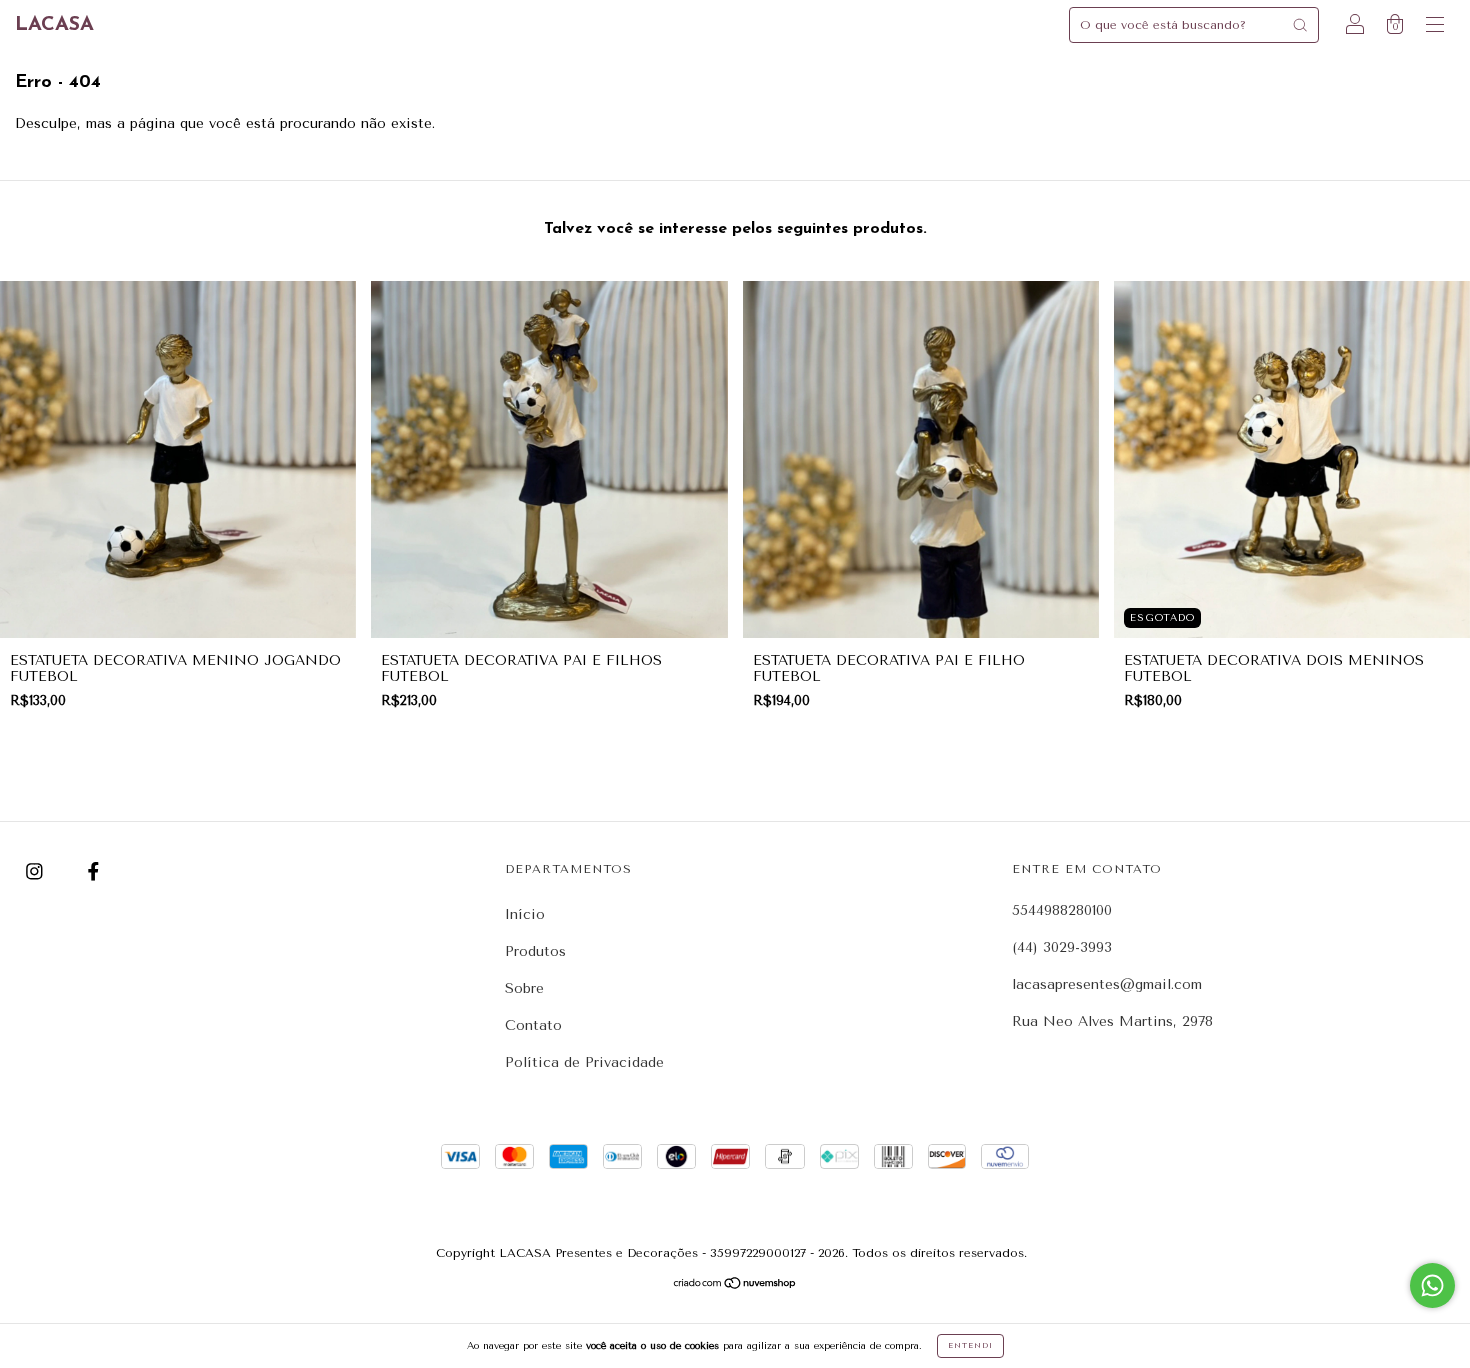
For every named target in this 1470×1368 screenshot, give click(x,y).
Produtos (535, 951)
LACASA (54, 25)
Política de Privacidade (584, 1062)
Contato (533, 1025)
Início (525, 914)
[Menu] (1435, 27)
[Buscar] (1300, 25)
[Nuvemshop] (735, 1284)
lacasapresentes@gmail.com (1107, 984)
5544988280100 (1062, 910)
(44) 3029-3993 (1062, 947)
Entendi (970, 1345)
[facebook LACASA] (93, 871)
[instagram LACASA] (37, 871)
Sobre (524, 988)
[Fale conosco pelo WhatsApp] (1432, 1285)
